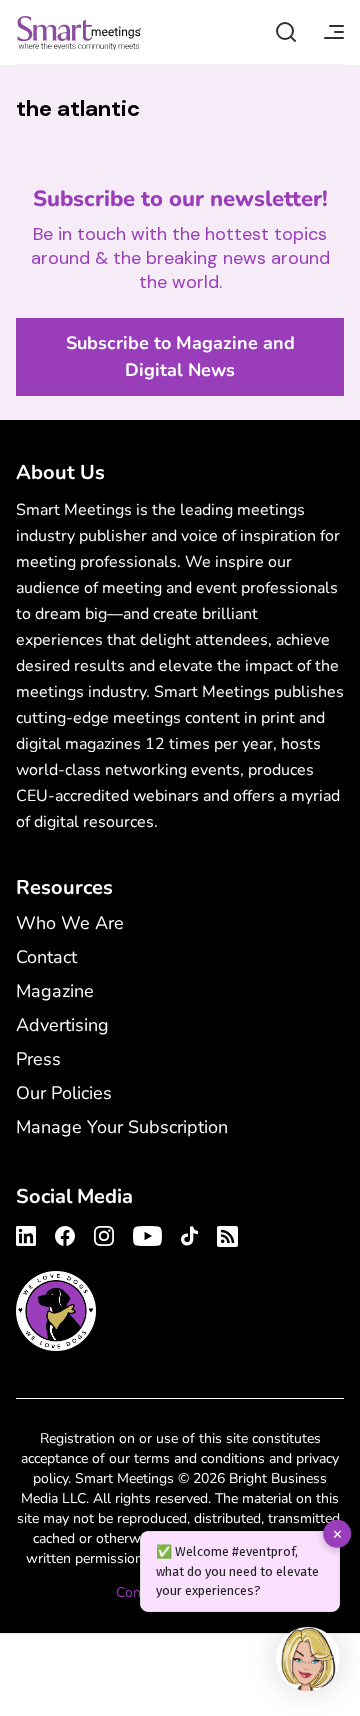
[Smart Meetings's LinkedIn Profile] (29, 1233)
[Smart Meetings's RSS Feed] (224, 1233)
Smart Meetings (79, 32)
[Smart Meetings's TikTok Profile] (189, 1233)
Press (38, 1059)
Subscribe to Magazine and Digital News (180, 356)
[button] (308, 1662)
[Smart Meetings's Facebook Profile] (65, 1233)
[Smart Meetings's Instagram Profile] (104, 1233)
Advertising (62, 1025)
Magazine (55, 991)
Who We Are (70, 923)
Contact (46, 957)
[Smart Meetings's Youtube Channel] (147, 1233)
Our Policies (64, 1093)
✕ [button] (337, 1533)
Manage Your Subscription (122, 1127)
